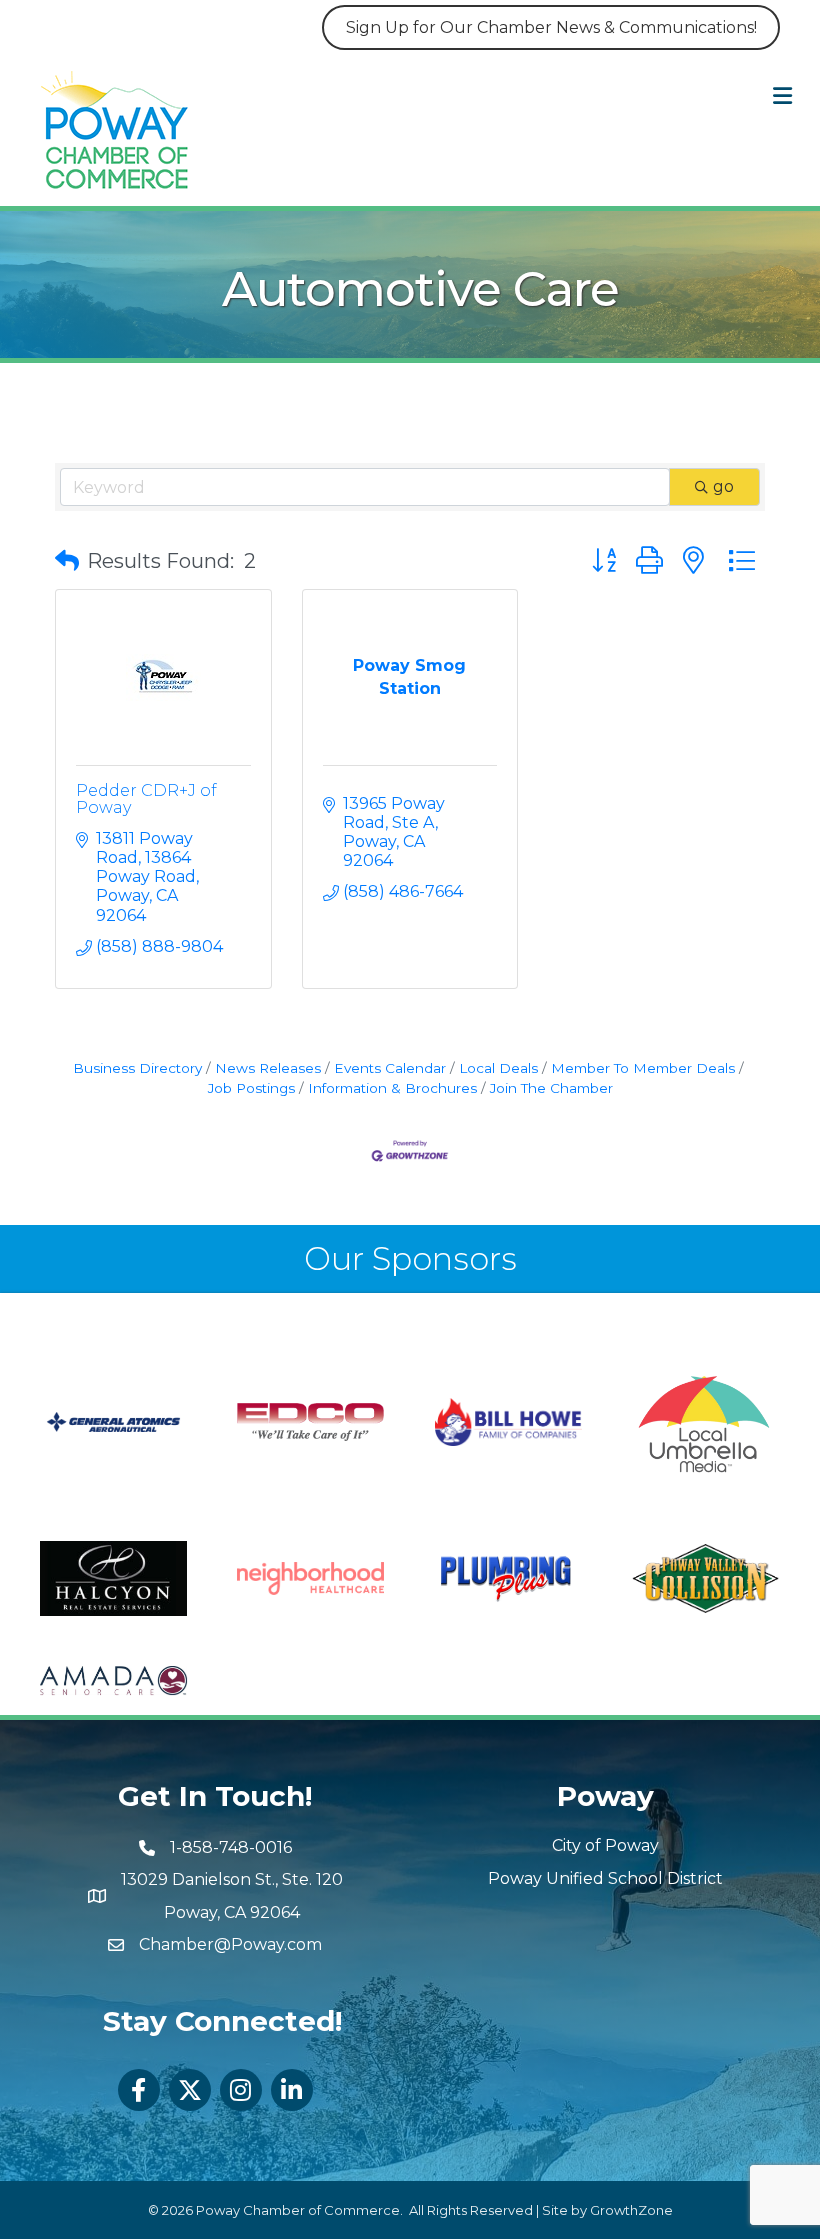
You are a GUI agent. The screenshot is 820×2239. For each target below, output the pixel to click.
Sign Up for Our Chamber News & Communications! (551, 27)
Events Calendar (390, 1068)
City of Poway (605, 1845)
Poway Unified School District (605, 1878)
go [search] (723, 486)
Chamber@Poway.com (230, 1944)
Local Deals (498, 1068)
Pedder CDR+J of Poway (146, 799)
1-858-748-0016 (231, 1847)
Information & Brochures (392, 1088)
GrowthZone (631, 2210)
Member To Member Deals (643, 1068)
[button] (67, 561)
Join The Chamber (551, 1088)
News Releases (268, 1068)
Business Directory (137, 1068)
